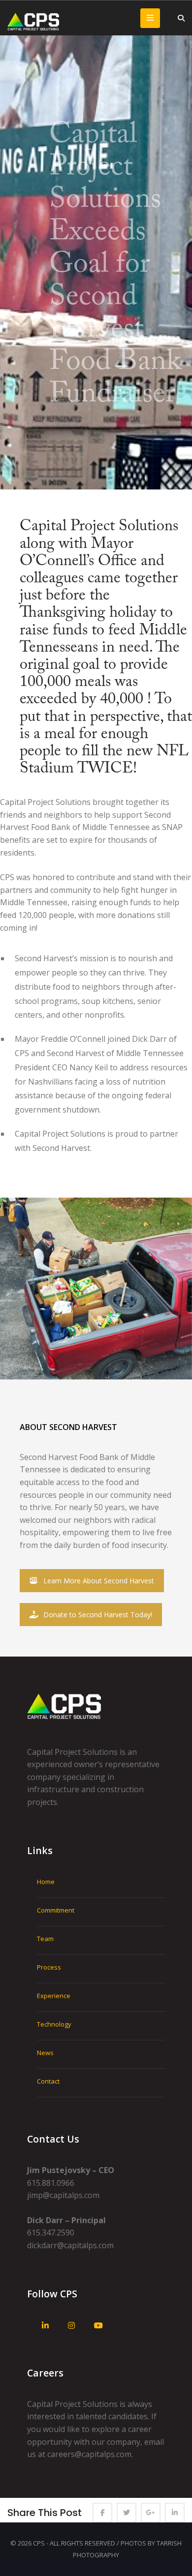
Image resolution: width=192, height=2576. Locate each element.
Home (46, 1882)
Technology (54, 2024)
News (45, 2053)
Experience (54, 1996)
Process (49, 1967)
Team (45, 1939)
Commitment (56, 1910)
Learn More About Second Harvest (99, 1581)
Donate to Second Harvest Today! (98, 1615)
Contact (48, 2081)
